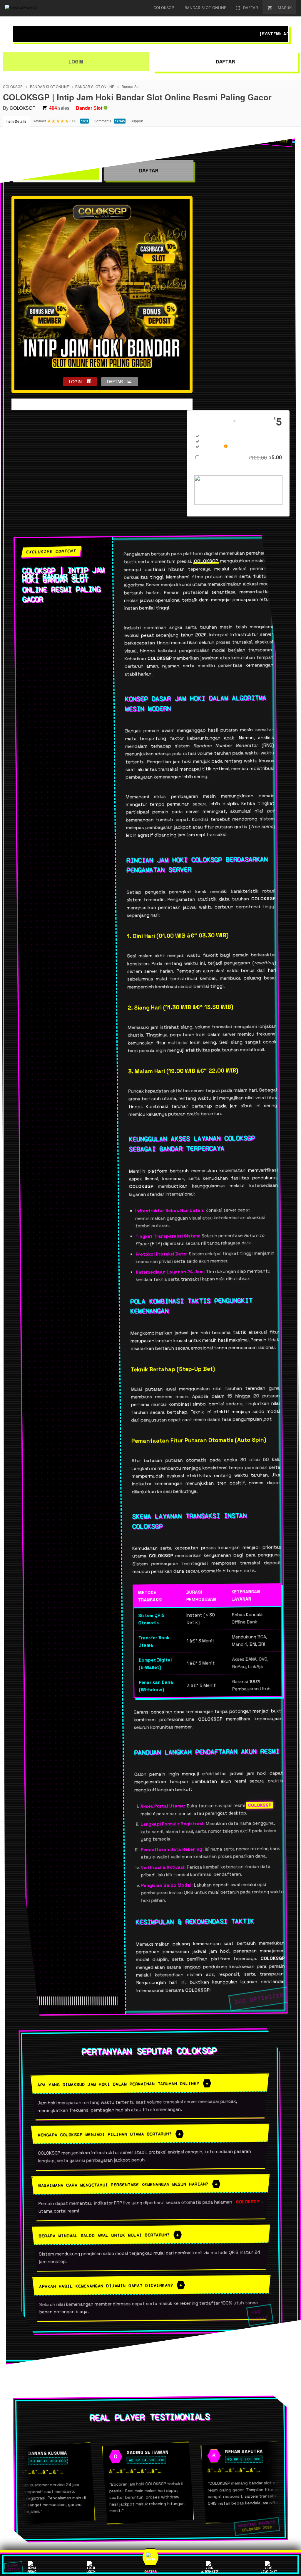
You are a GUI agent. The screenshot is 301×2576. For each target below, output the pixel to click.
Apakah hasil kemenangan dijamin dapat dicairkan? (106, 2286)
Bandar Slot (131, 86)
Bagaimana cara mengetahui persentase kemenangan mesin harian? (123, 2185)
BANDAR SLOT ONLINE (50, 86)
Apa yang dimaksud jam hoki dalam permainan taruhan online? (118, 2084)
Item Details (16, 121)
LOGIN (76, 61)
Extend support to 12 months (243, 457)
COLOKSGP (13, 86)
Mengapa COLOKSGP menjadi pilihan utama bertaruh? (105, 2134)
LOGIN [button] (75, 381)
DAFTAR (225, 61)
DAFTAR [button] (115, 381)
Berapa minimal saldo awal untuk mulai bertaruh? (104, 2235)
